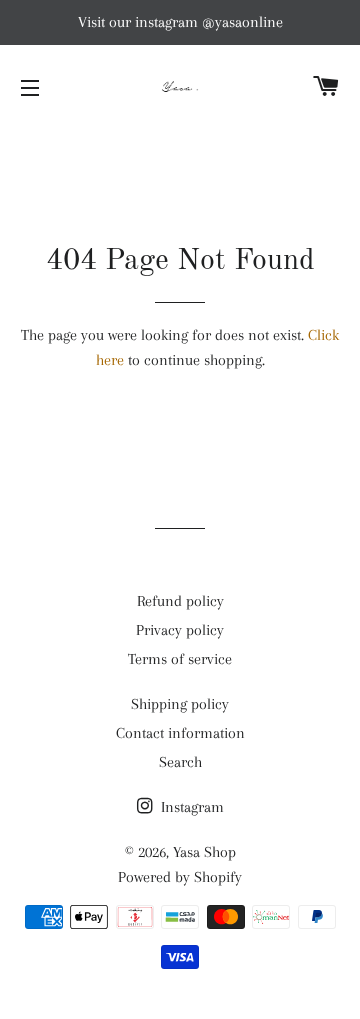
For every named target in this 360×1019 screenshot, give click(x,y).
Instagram (190, 807)
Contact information (180, 733)
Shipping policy (180, 704)
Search (180, 762)
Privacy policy (180, 630)
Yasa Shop (204, 852)
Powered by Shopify (180, 877)
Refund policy (180, 601)
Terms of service (180, 659)
